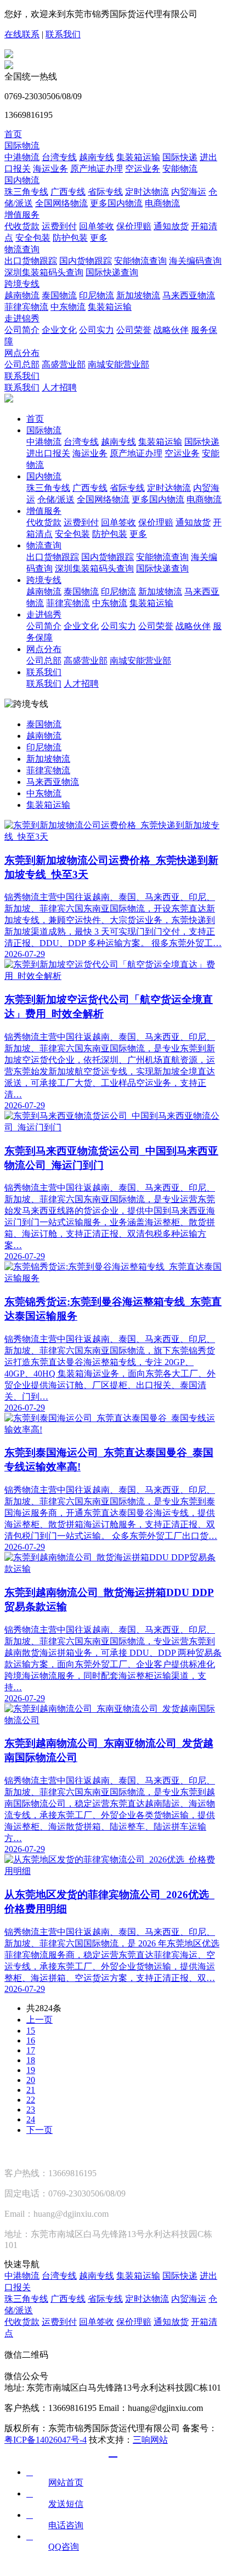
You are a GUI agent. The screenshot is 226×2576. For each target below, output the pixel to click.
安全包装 (33, 238)
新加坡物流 (138, 295)
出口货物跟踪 (31, 261)
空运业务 (143, 169)
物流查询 (22, 249)
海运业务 (50, 169)
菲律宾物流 (26, 307)
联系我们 (63, 34)
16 (31, 2040)
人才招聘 (59, 387)
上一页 (39, 2020)
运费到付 (59, 226)
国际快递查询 (112, 272)
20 (31, 2080)
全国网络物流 (61, 203)
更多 (99, 238)
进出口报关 (48, 453)
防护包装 (70, 238)
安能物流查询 (140, 261)
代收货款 (22, 226)
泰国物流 (59, 295)
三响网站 (150, 2440)
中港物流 (22, 157)
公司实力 (97, 330)
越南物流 (22, 295)
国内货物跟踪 (86, 261)
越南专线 (97, 157)
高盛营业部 (64, 364)
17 (31, 2050)
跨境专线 (22, 284)
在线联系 (22, 34)
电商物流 (162, 203)
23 (31, 2110)
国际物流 (22, 146)
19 (31, 2070)
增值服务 (22, 215)
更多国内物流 (116, 203)
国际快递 (180, 157)
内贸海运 (189, 192)
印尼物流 (97, 295)
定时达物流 (147, 192)
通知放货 (171, 226)
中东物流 (68, 307)
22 (31, 2100)
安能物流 (180, 169)
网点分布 (22, 353)
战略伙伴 (171, 330)
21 (31, 2090)
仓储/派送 (56, 499)
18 (31, 2060)
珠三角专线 (26, 192)
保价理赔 (134, 226)
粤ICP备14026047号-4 (46, 2440)
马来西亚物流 (189, 295)
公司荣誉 (134, 330)
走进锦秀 (22, 318)
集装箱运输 (138, 157)
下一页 (39, 2130)
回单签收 (97, 226)
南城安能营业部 (118, 364)
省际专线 (105, 192)
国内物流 (22, 180)
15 (31, 2031)
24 (31, 2119)
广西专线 (68, 192)
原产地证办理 (97, 169)
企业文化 (59, 330)
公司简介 (22, 330)
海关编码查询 (195, 261)
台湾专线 (59, 157)
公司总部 (22, 364)
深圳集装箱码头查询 (44, 272)
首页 (13, 134)
